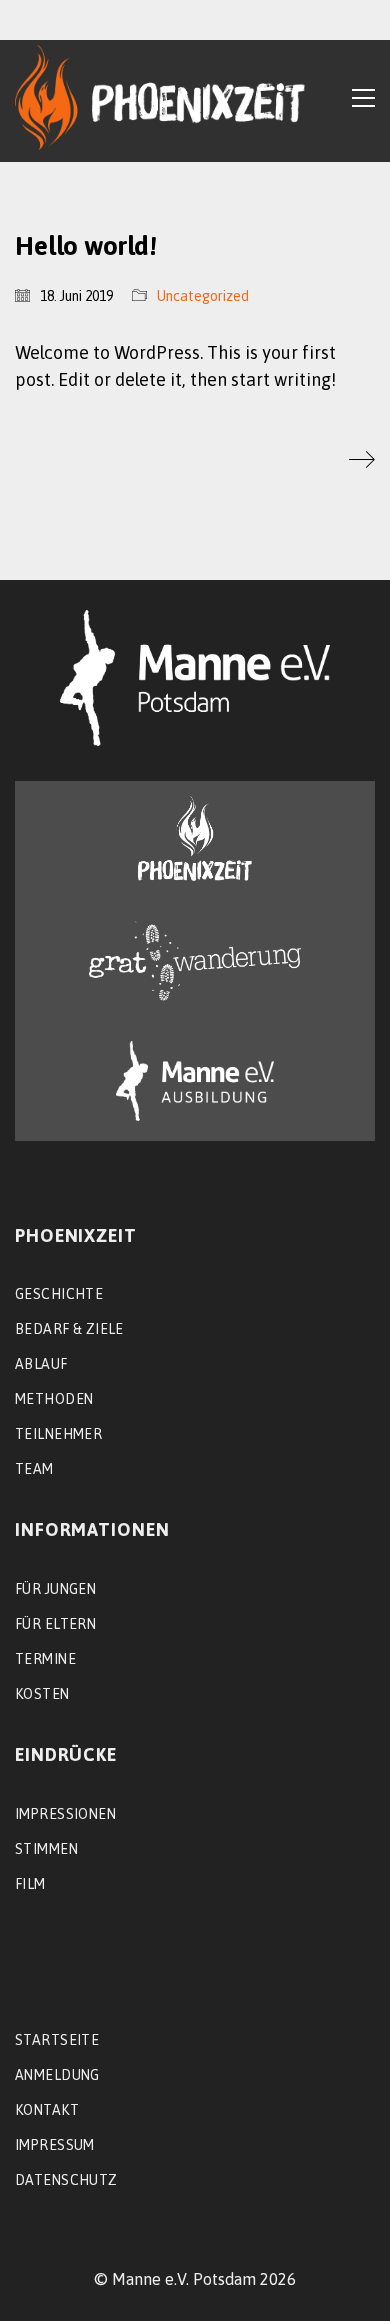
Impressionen (65, 1814)
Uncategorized (203, 296)
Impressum (55, 2145)
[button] (363, 98)
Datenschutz (66, 2180)
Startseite (57, 2040)
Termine (45, 1659)
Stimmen (46, 1849)
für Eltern (55, 1624)
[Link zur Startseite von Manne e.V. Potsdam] (195, 678)
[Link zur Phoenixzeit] (195, 838)
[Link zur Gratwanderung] (195, 961)
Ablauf (41, 1364)
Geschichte (59, 1294)
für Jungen (55, 1589)
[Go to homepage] (160, 97)
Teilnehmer (58, 1434)
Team (34, 1469)
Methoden (54, 1399)
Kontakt (47, 2110)
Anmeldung (57, 2075)
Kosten (42, 1694)
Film (30, 1884)
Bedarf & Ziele (69, 1329)
